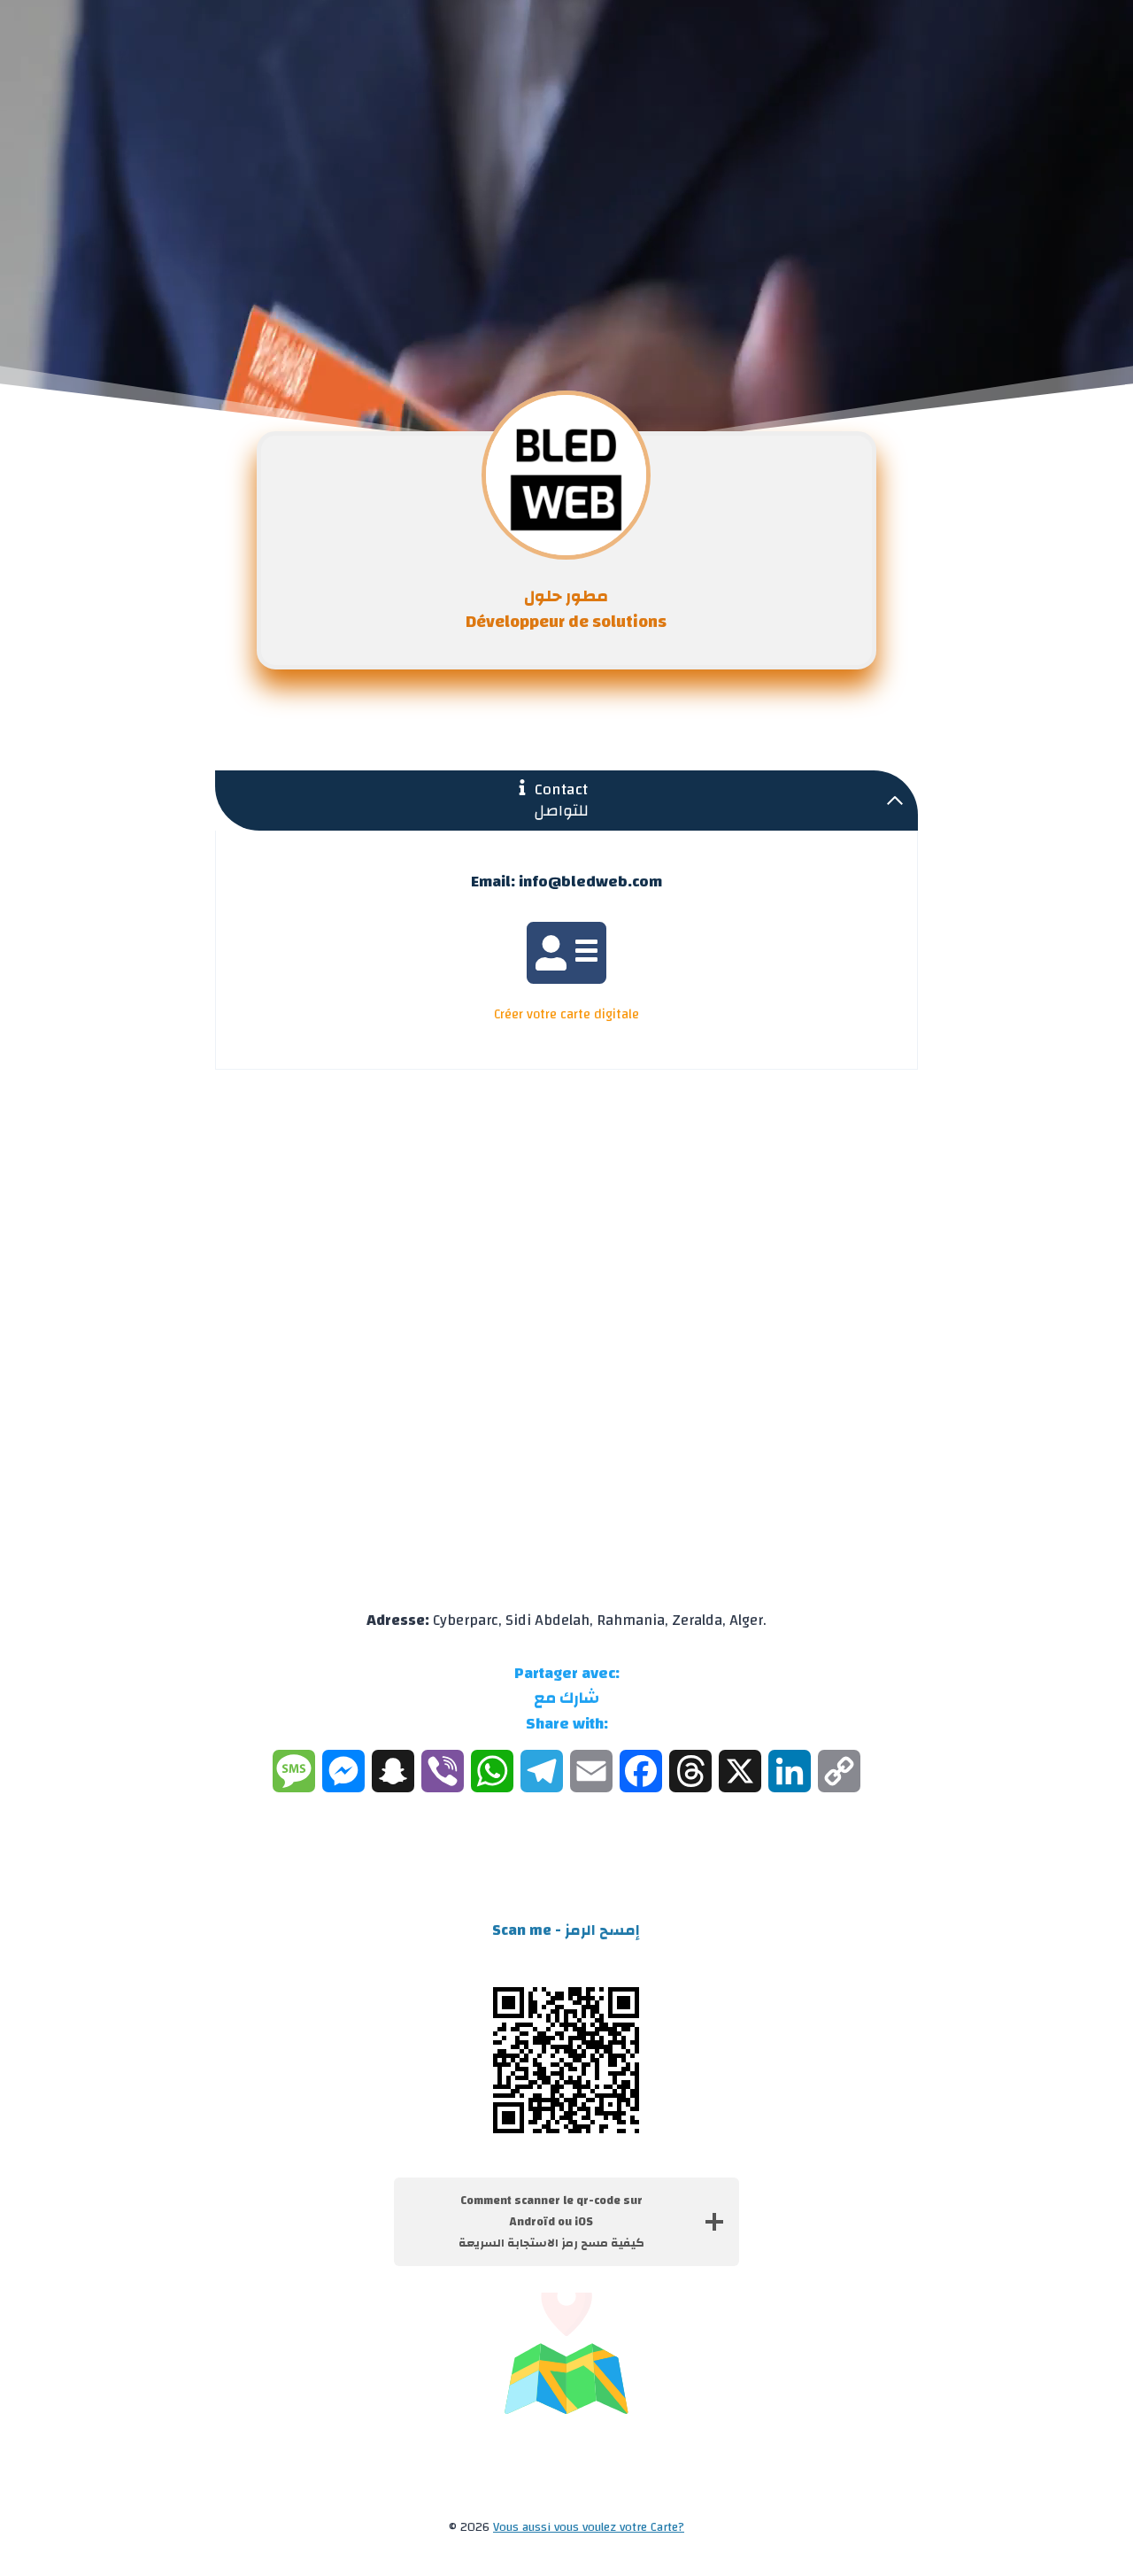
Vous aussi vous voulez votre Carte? (589, 2527)
